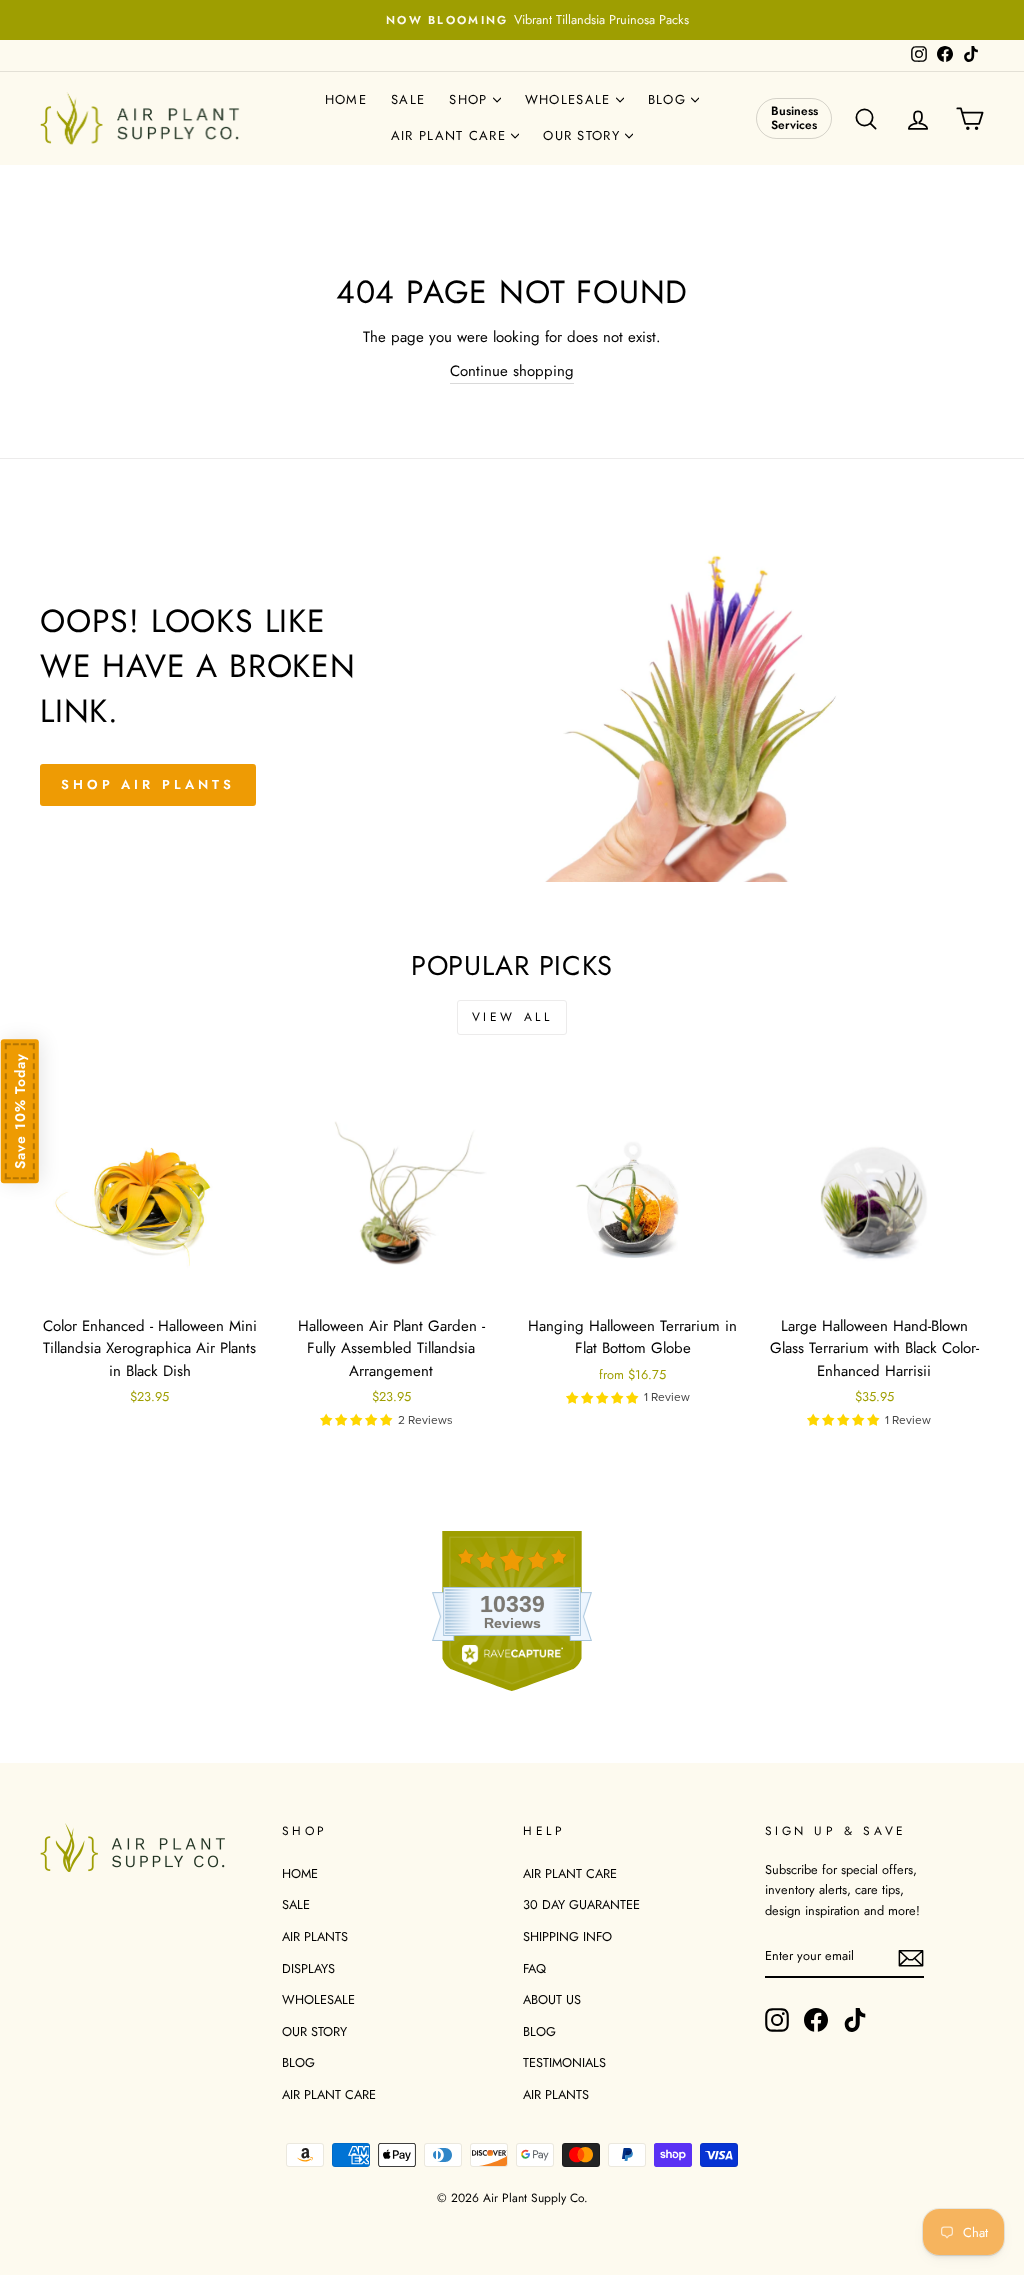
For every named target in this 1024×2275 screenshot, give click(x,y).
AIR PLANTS (315, 1936)
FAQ (534, 1968)
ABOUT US (552, 1999)
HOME (300, 1873)
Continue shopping (512, 371)
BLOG (298, 2062)
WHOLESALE (318, 1999)
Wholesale (570, 99)
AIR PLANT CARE (329, 2094)
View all (512, 1017)
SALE (296, 1904)
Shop (471, 99)
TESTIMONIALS (564, 2062)
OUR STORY (314, 2031)
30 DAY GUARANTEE (581, 1904)
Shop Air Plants (148, 784)
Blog (670, 99)
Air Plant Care (451, 135)
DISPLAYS (308, 1968)
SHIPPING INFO (567, 1936)
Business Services (794, 117)
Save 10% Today (20, 1111)
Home (346, 99)
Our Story (584, 135)
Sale (408, 99)
